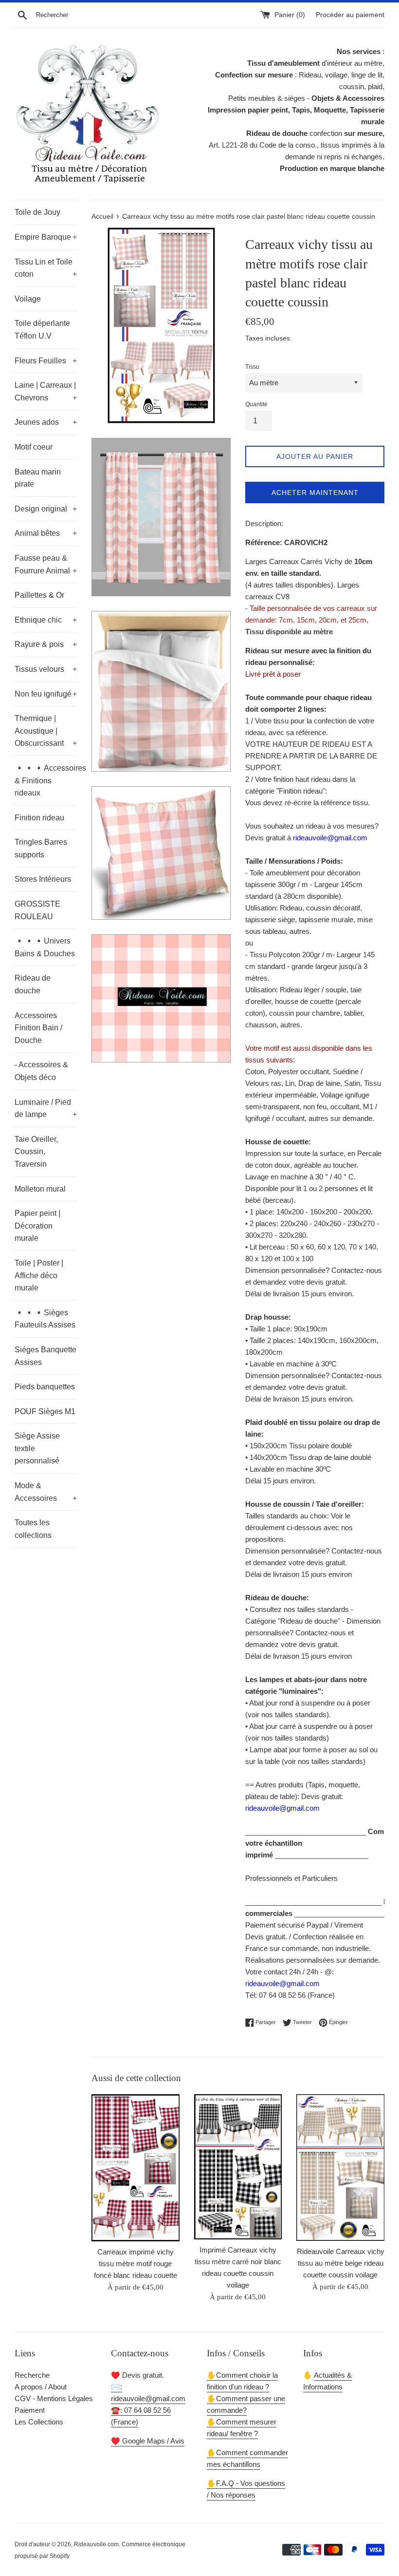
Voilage (28, 299)
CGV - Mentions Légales (54, 2398)
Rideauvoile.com (96, 2544)
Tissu (252, 367)
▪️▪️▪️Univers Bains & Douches (45, 947)
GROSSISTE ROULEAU (37, 910)
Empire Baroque (46, 237)
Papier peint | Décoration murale (37, 1226)
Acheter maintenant (315, 492)
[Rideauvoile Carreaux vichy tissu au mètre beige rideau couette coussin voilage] (340, 2168)
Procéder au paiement (350, 15)
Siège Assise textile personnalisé (37, 1448)
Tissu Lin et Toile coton (46, 268)
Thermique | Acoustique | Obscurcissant (46, 731)
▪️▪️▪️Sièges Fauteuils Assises (45, 1319)
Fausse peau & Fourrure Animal (46, 564)
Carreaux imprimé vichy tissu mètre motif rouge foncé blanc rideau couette (136, 2263)
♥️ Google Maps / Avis (148, 2441)
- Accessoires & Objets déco (41, 1071)
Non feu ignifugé (46, 694)
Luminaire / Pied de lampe (46, 1108)
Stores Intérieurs (43, 879)
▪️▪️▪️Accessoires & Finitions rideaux (46, 780)
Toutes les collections (33, 1529)
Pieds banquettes (45, 1387)
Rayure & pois (46, 644)
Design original (46, 509)
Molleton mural (40, 1189)
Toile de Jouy (37, 212)
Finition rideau (39, 818)
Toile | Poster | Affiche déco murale (39, 1275)
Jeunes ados (46, 422)
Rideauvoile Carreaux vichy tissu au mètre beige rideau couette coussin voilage (341, 2263)
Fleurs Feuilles (46, 361)
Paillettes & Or (39, 595)
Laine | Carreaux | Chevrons (46, 391)
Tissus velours (46, 669)
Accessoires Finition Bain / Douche (38, 1028)
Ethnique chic (46, 620)
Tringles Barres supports (41, 848)
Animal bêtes (46, 533)
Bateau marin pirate (38, 478)
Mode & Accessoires (46, 1492)
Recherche (32, 2375)
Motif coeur (34, 447)
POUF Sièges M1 (45, 1411)
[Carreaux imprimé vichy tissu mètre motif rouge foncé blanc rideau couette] (136, 2168)
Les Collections (39, 2422)
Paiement (30, 2410)
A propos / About (41, 2387)
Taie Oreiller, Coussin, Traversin (36, 1152)
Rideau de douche (33, 984)
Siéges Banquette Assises (45, 1356)
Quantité (256, 404)
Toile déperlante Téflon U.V (42, 330)
